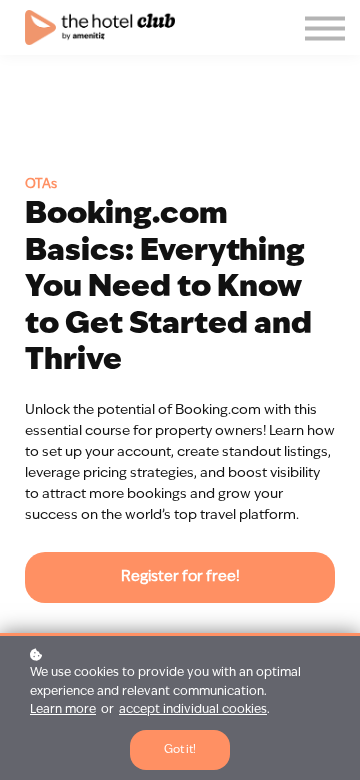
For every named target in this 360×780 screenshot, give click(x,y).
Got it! (180, 750)
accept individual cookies (193, 710)
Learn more (63, 710)
